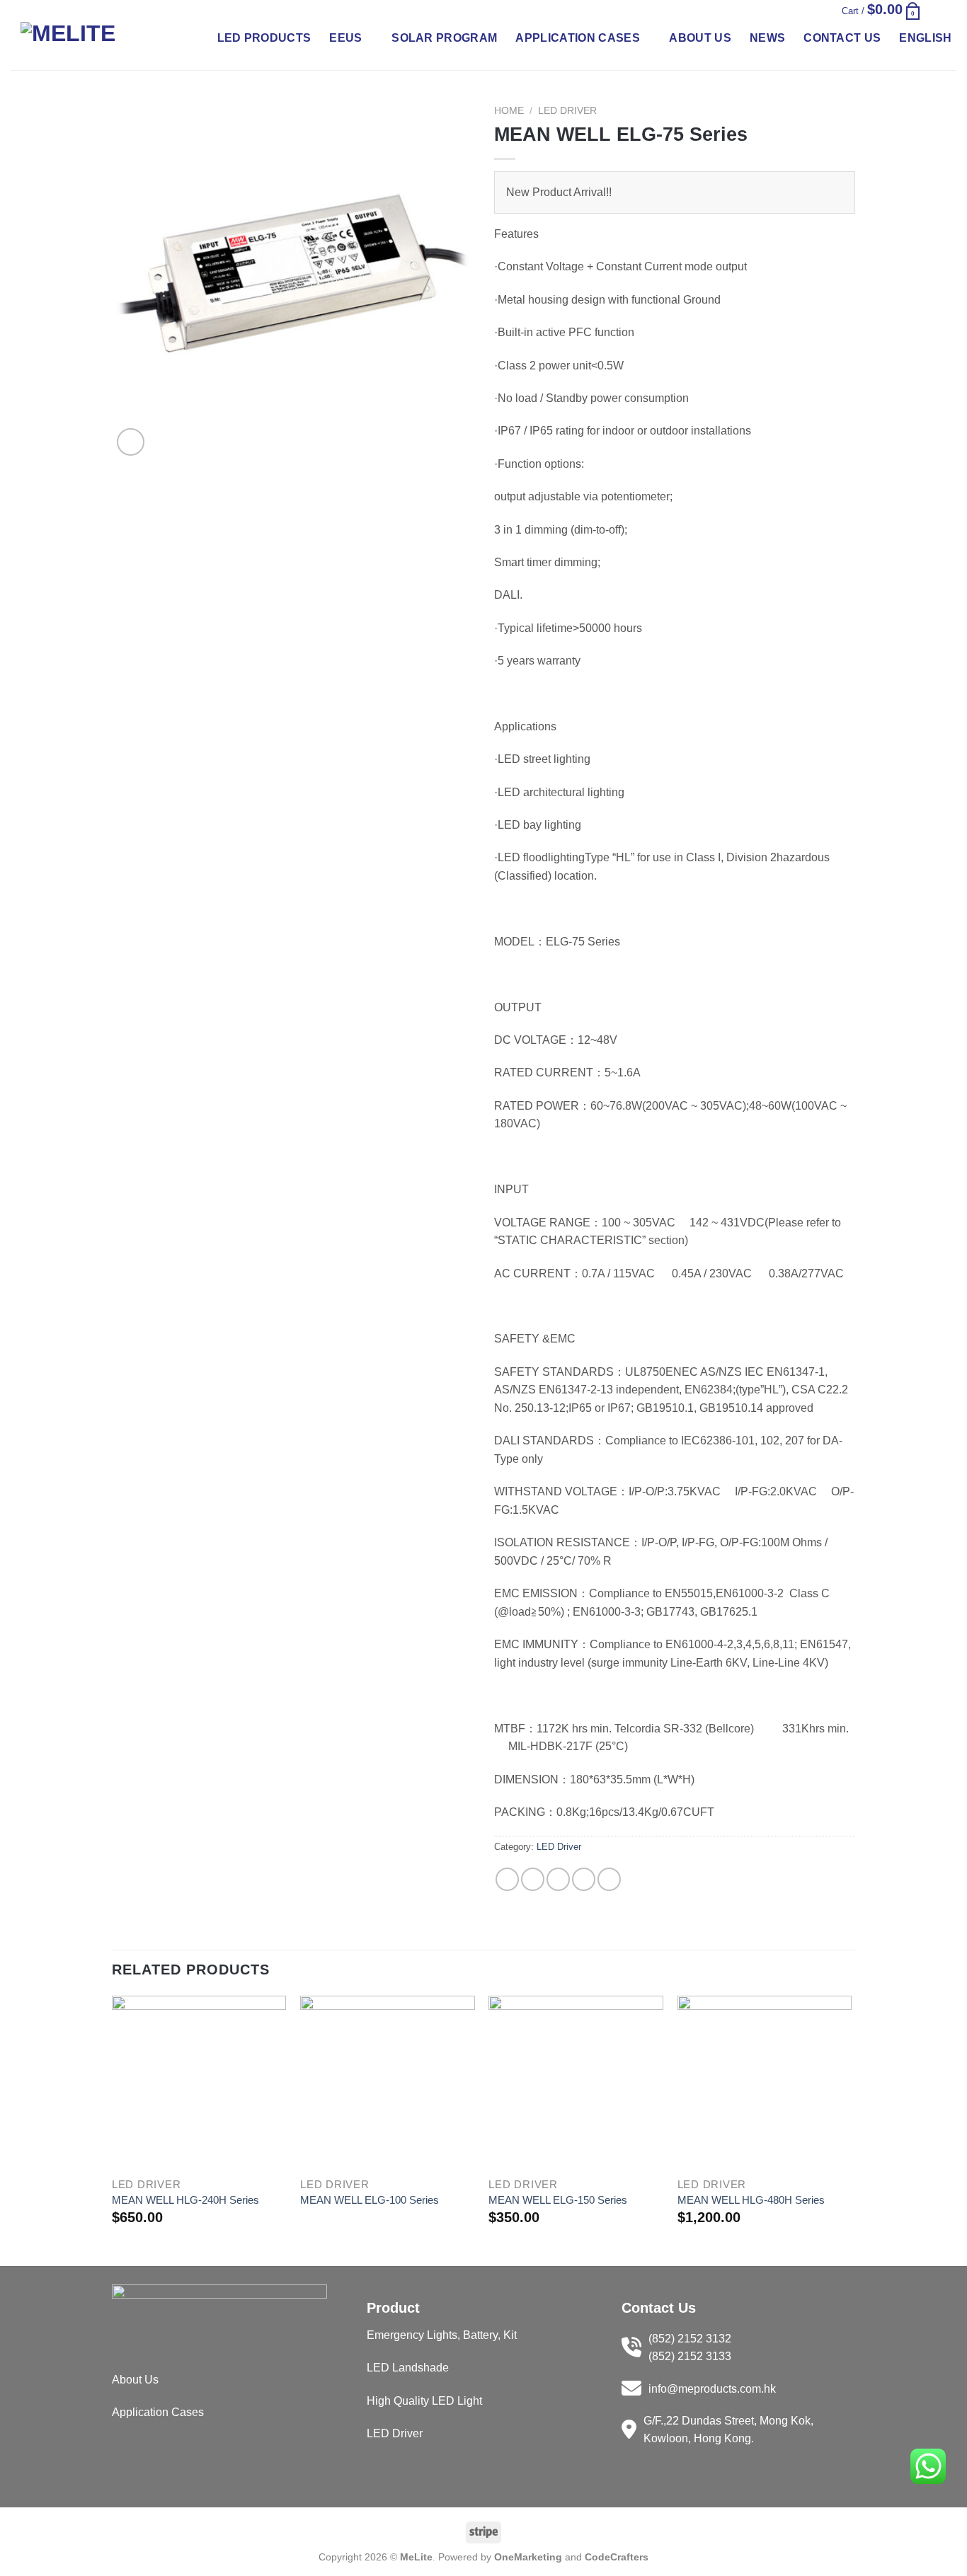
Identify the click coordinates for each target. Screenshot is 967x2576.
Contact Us (842, 38)
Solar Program (444, 38)
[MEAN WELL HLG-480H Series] (765, 2083)
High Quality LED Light (424, 2401)
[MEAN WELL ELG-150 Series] (576, 2083)
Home (509, 111)
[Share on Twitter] (533, 1879)
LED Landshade (408, 2368)
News (767, 38)
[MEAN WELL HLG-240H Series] (199, 2083)
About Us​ (135, 2380)
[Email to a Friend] (558, 1879)
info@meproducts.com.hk (712, 2389)
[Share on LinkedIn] (609, 1879)
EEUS (345, 38)
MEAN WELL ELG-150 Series (558, 2200)
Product (393, 2308)
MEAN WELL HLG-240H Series (185, 2200)
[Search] (807, 10)
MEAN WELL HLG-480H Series (751, 2200)
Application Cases (577, 38)
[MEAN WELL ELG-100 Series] (388, 2083)
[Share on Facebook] (507, 1879)
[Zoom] (131, 442)
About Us (700, 38)
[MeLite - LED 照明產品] (91, 38)
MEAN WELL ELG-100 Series (370, 2200)
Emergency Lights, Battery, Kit (442, 2335)
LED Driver (567, 111)
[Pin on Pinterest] (584, 1879)
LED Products (264, 38)
